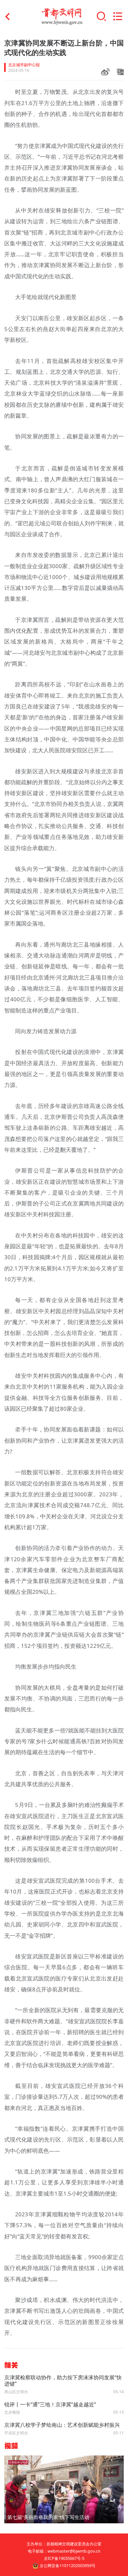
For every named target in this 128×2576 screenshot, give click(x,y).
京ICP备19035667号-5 (64, 2558)
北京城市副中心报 (24, 65)
